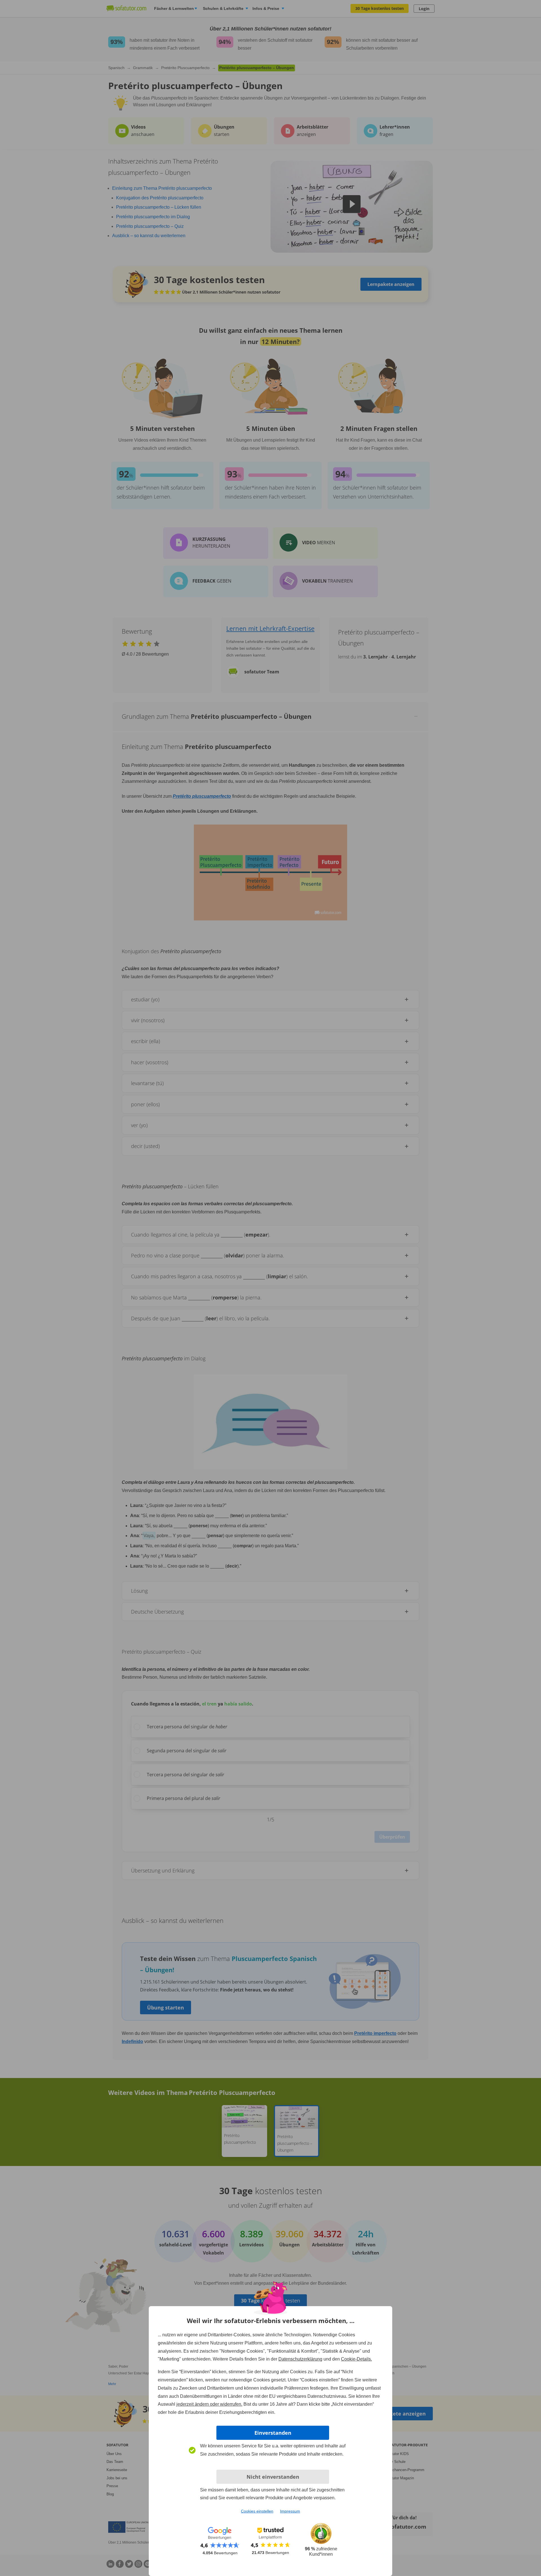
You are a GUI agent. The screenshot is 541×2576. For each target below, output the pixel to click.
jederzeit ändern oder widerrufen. (209, 2404)
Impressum (290, 2511)
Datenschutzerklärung (300, 2359)
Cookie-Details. (356, 2359)
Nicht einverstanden (273, 2477)
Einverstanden (273, 2433)
